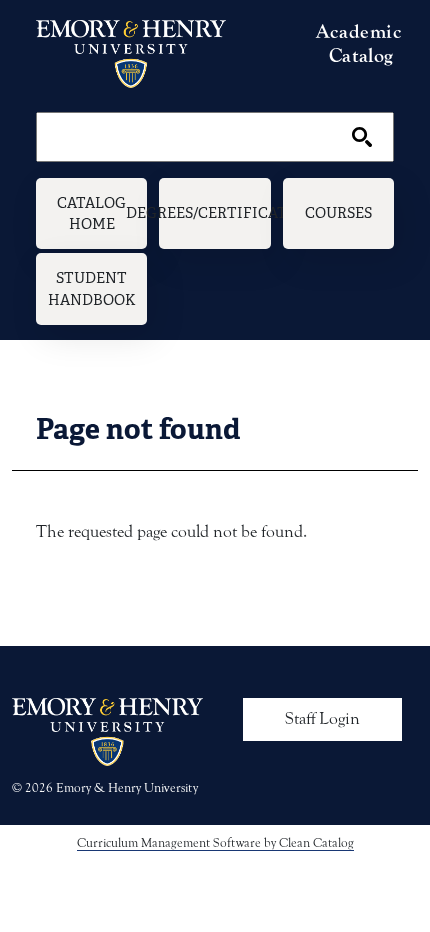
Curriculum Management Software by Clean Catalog (215, 842)
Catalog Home (91, 213)
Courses (338, 212)
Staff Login (322, 719)
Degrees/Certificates (214, 212)
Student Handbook (92, 288)
